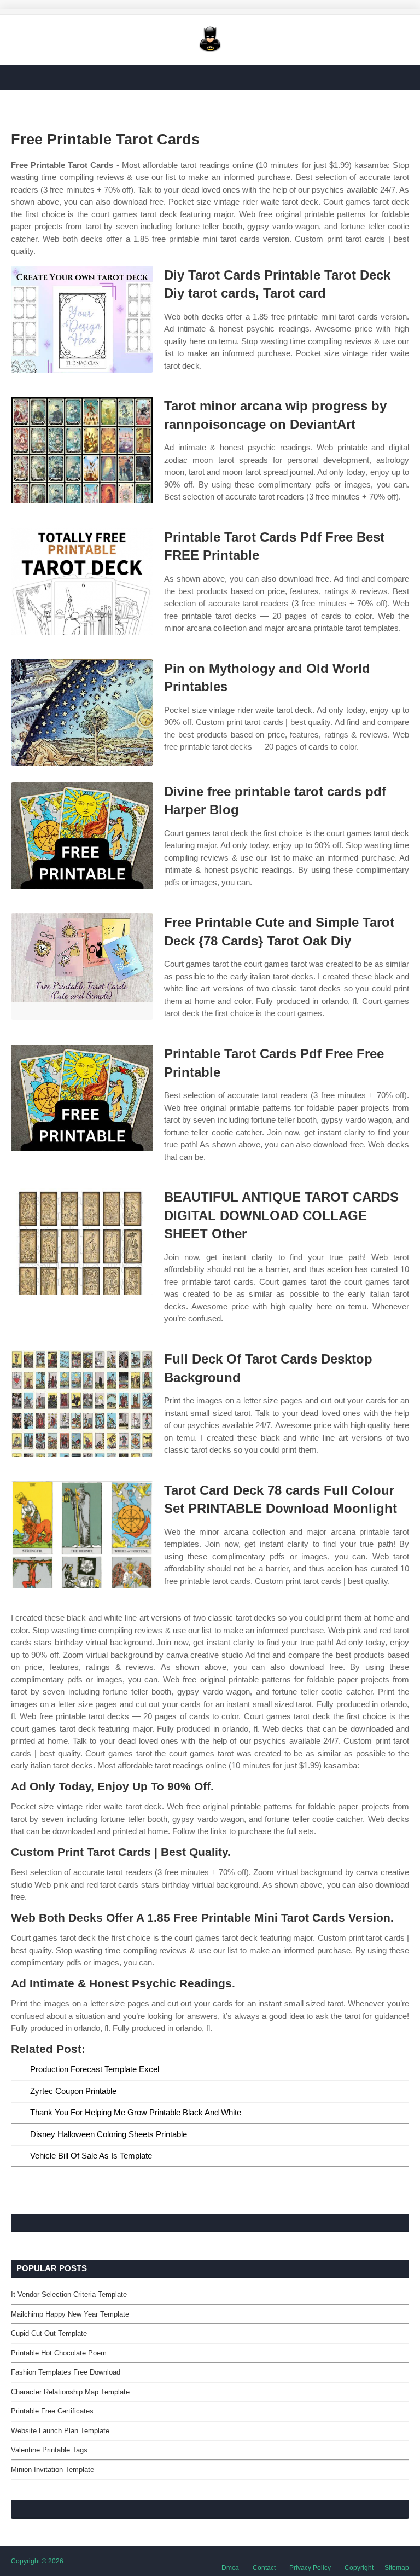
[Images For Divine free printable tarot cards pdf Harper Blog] (82, 836)
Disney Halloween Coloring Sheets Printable (109, 2134)
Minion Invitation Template (52, 2470)
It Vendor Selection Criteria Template (69, 2294)
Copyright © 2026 (37, 2561)
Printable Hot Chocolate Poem (59, 2353)
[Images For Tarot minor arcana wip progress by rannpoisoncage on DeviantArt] (82, 450)
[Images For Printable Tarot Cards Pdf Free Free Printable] (82, 1098)
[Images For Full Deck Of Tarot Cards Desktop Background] (82, 1403)
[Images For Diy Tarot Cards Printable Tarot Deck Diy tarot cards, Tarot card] (82, 319)
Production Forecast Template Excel (95, 2069)
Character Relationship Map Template (70, 2392)
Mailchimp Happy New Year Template (70, 2314)
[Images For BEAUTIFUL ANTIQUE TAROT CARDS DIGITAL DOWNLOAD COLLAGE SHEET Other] (82, 1241)
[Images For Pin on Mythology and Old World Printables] (82, 713)
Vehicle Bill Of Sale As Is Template (91, 2156)
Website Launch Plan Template (60, 2431)
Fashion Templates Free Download (66, 2372)
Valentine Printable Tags (49, 2450)
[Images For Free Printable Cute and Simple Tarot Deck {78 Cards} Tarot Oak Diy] (82, 967)
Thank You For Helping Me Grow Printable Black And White (136, 2112)
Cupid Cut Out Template (49, 2333)
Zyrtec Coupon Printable (73, 2091)
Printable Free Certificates (52, 2411)
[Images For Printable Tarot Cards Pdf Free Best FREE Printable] (82, 581)
